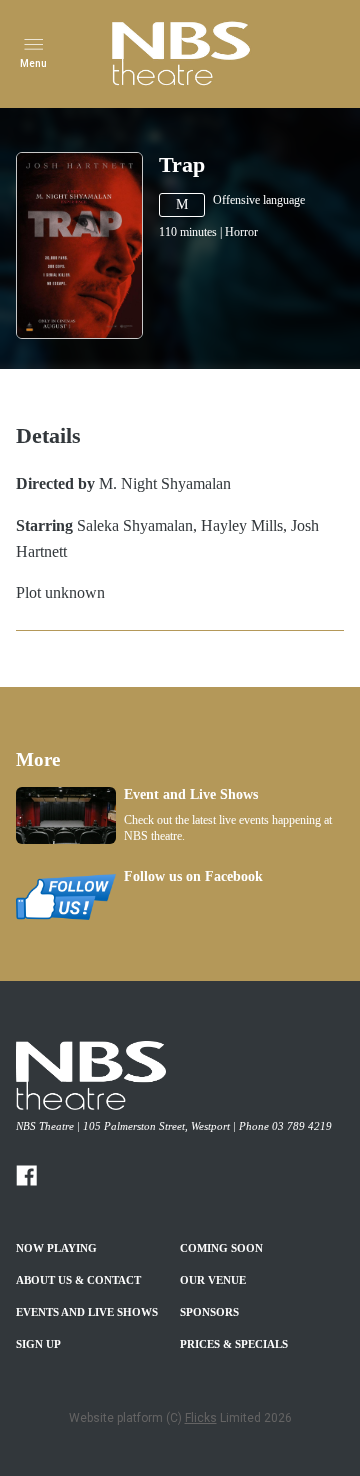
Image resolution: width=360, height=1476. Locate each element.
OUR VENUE (213, 1280)
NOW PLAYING (56, 1248)
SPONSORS (209, 1312)
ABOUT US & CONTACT (78, 1280)
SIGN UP (38, 1344)
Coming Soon (221, 1248)
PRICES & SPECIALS (234, 1344)
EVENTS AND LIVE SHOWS (87, 1312)
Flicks (201, 1418)
